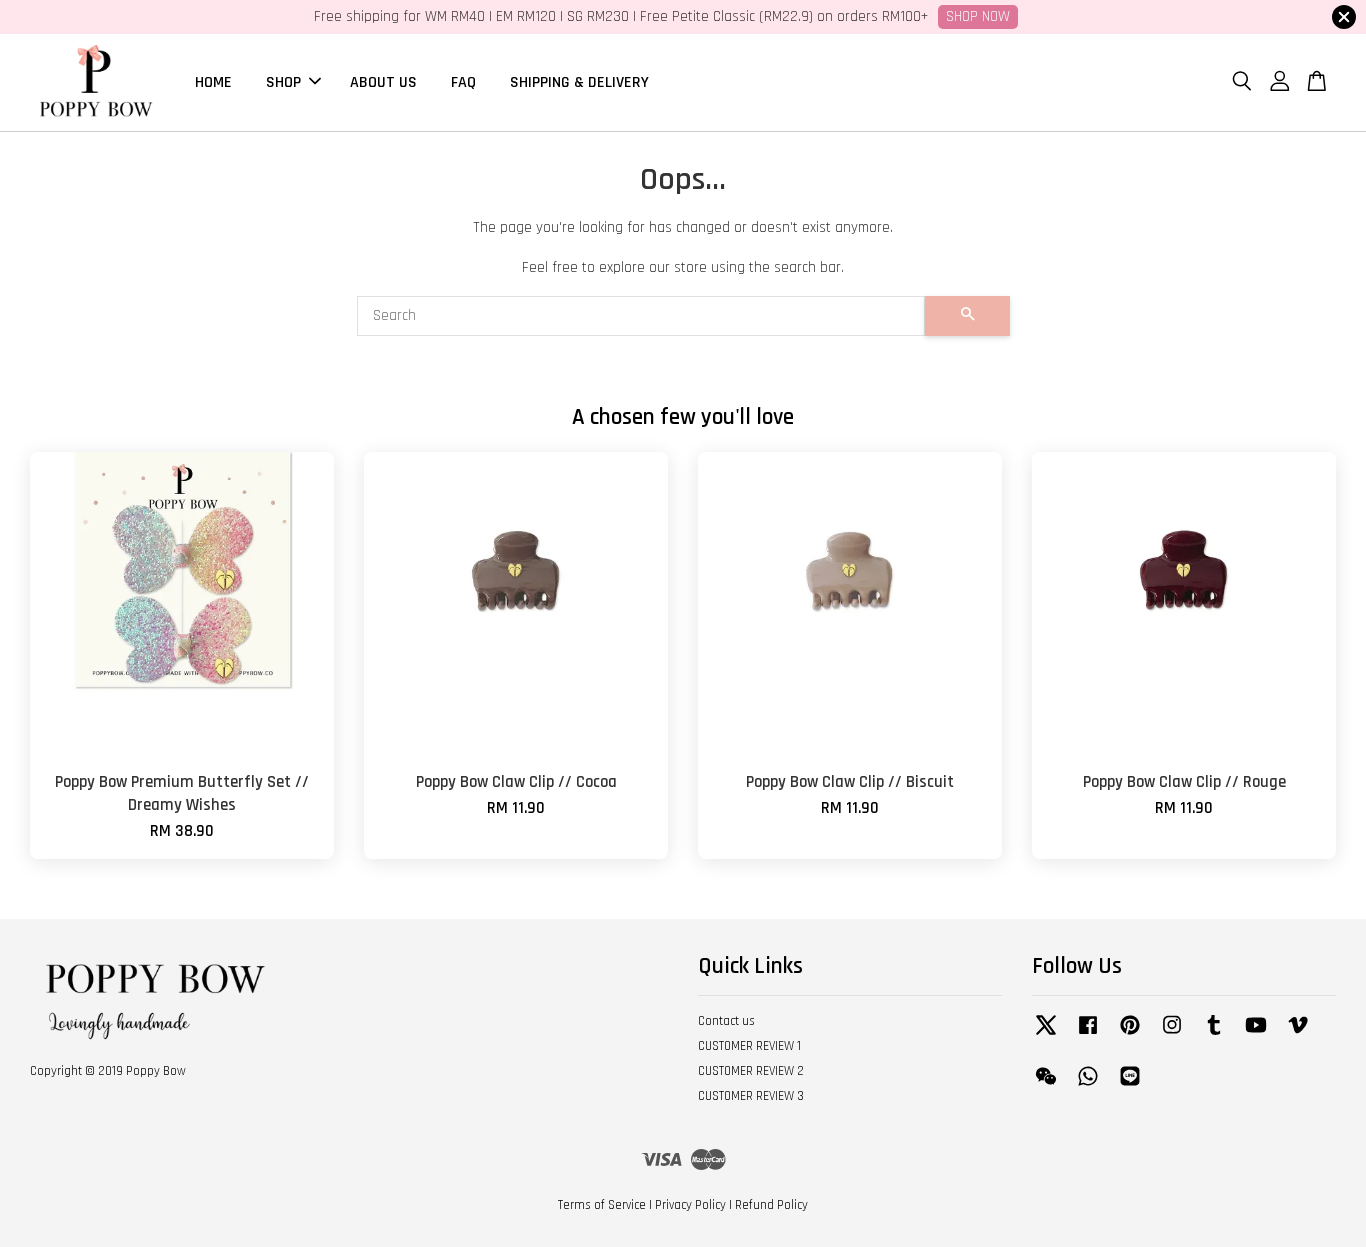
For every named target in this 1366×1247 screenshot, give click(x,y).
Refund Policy (771, 1205)
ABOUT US (383, 81)
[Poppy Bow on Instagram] (1172, 1035)
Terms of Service (602, 1205)
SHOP (283, 81)
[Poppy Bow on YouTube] (1256, 1035)
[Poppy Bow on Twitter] (1046, 1035)
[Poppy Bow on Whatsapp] (1088, 1086)
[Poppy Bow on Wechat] (1046, 1086)
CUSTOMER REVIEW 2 (751, 1071)
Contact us (726, 1021)
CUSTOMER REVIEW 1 (749, 1046)
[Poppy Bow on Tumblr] (1214, 1035)
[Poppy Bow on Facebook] (1088, 1035)
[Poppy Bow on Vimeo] (1298, 1035)
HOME (213, 81)
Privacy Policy (690, 1205)
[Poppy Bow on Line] (1130, 1086)
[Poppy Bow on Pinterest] (1130, 1035)
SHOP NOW (978, 16)
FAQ (463, 81)
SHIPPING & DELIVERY (579, 81)
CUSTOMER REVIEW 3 (751, 1096)
